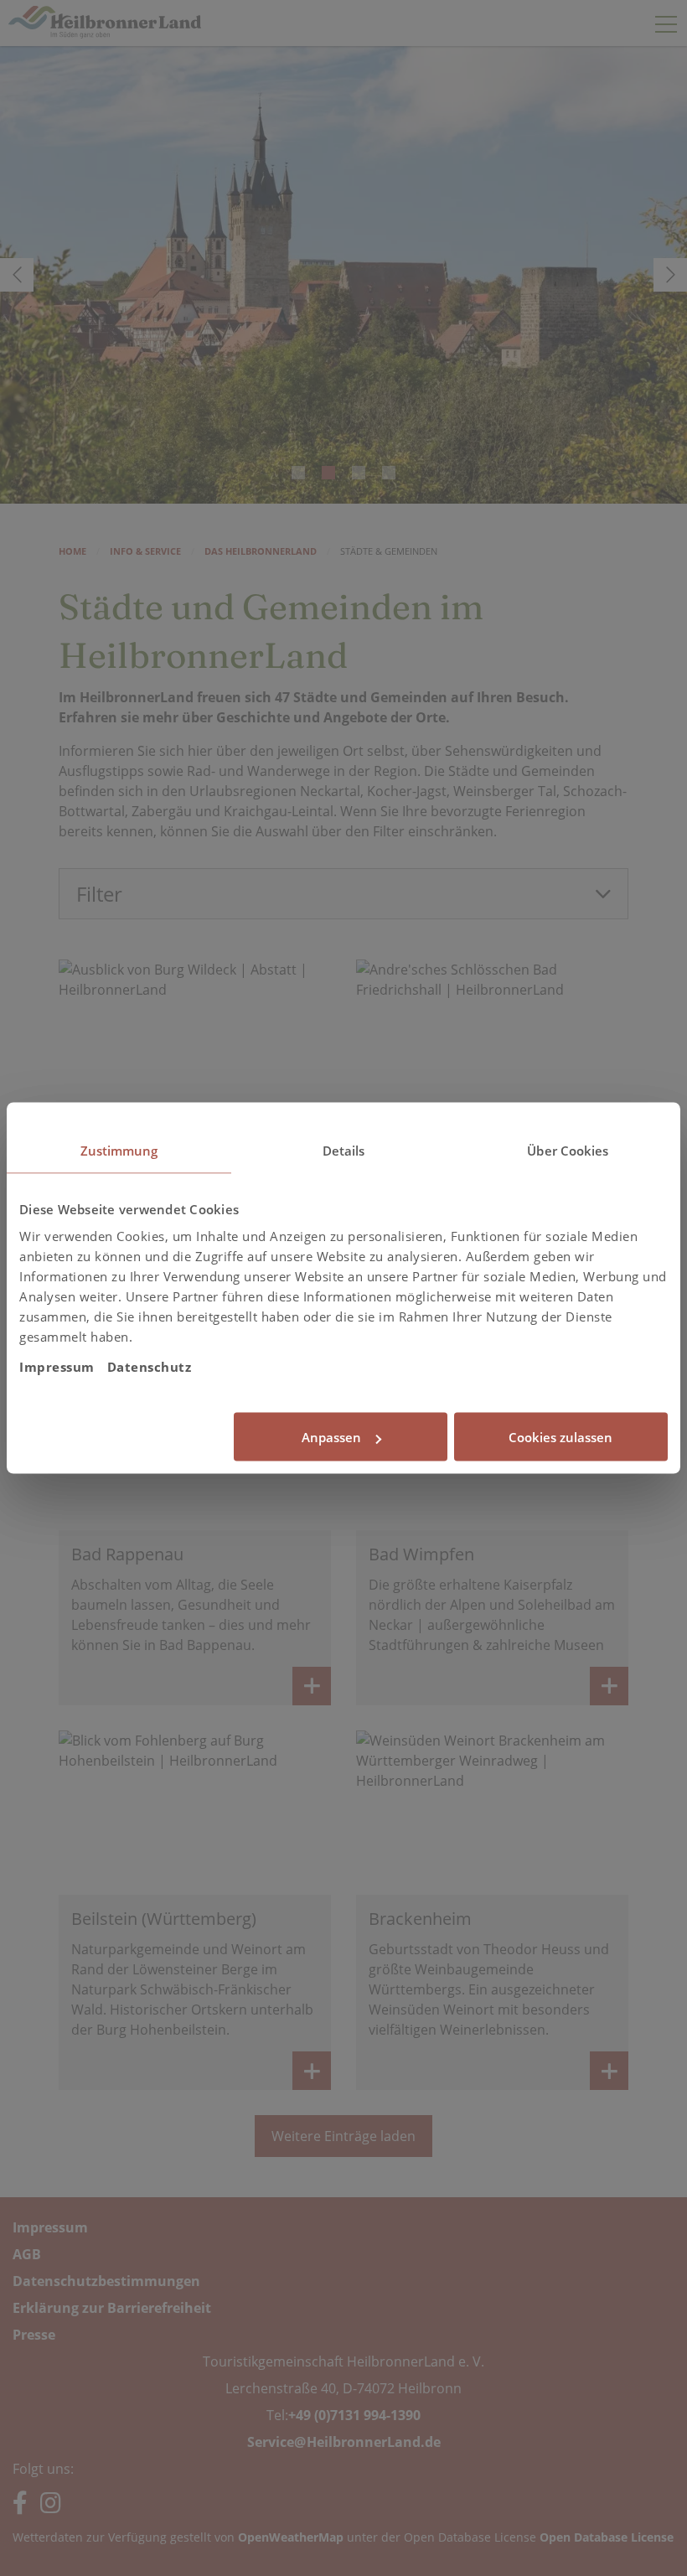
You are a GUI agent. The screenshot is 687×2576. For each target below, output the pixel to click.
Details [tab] (344, 1151)
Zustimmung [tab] (119, 1151)
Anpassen (331, 1437)
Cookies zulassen (560, 1437)
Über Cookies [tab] (568, 1151)
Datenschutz (150, 1366)
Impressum (57, 1366)
